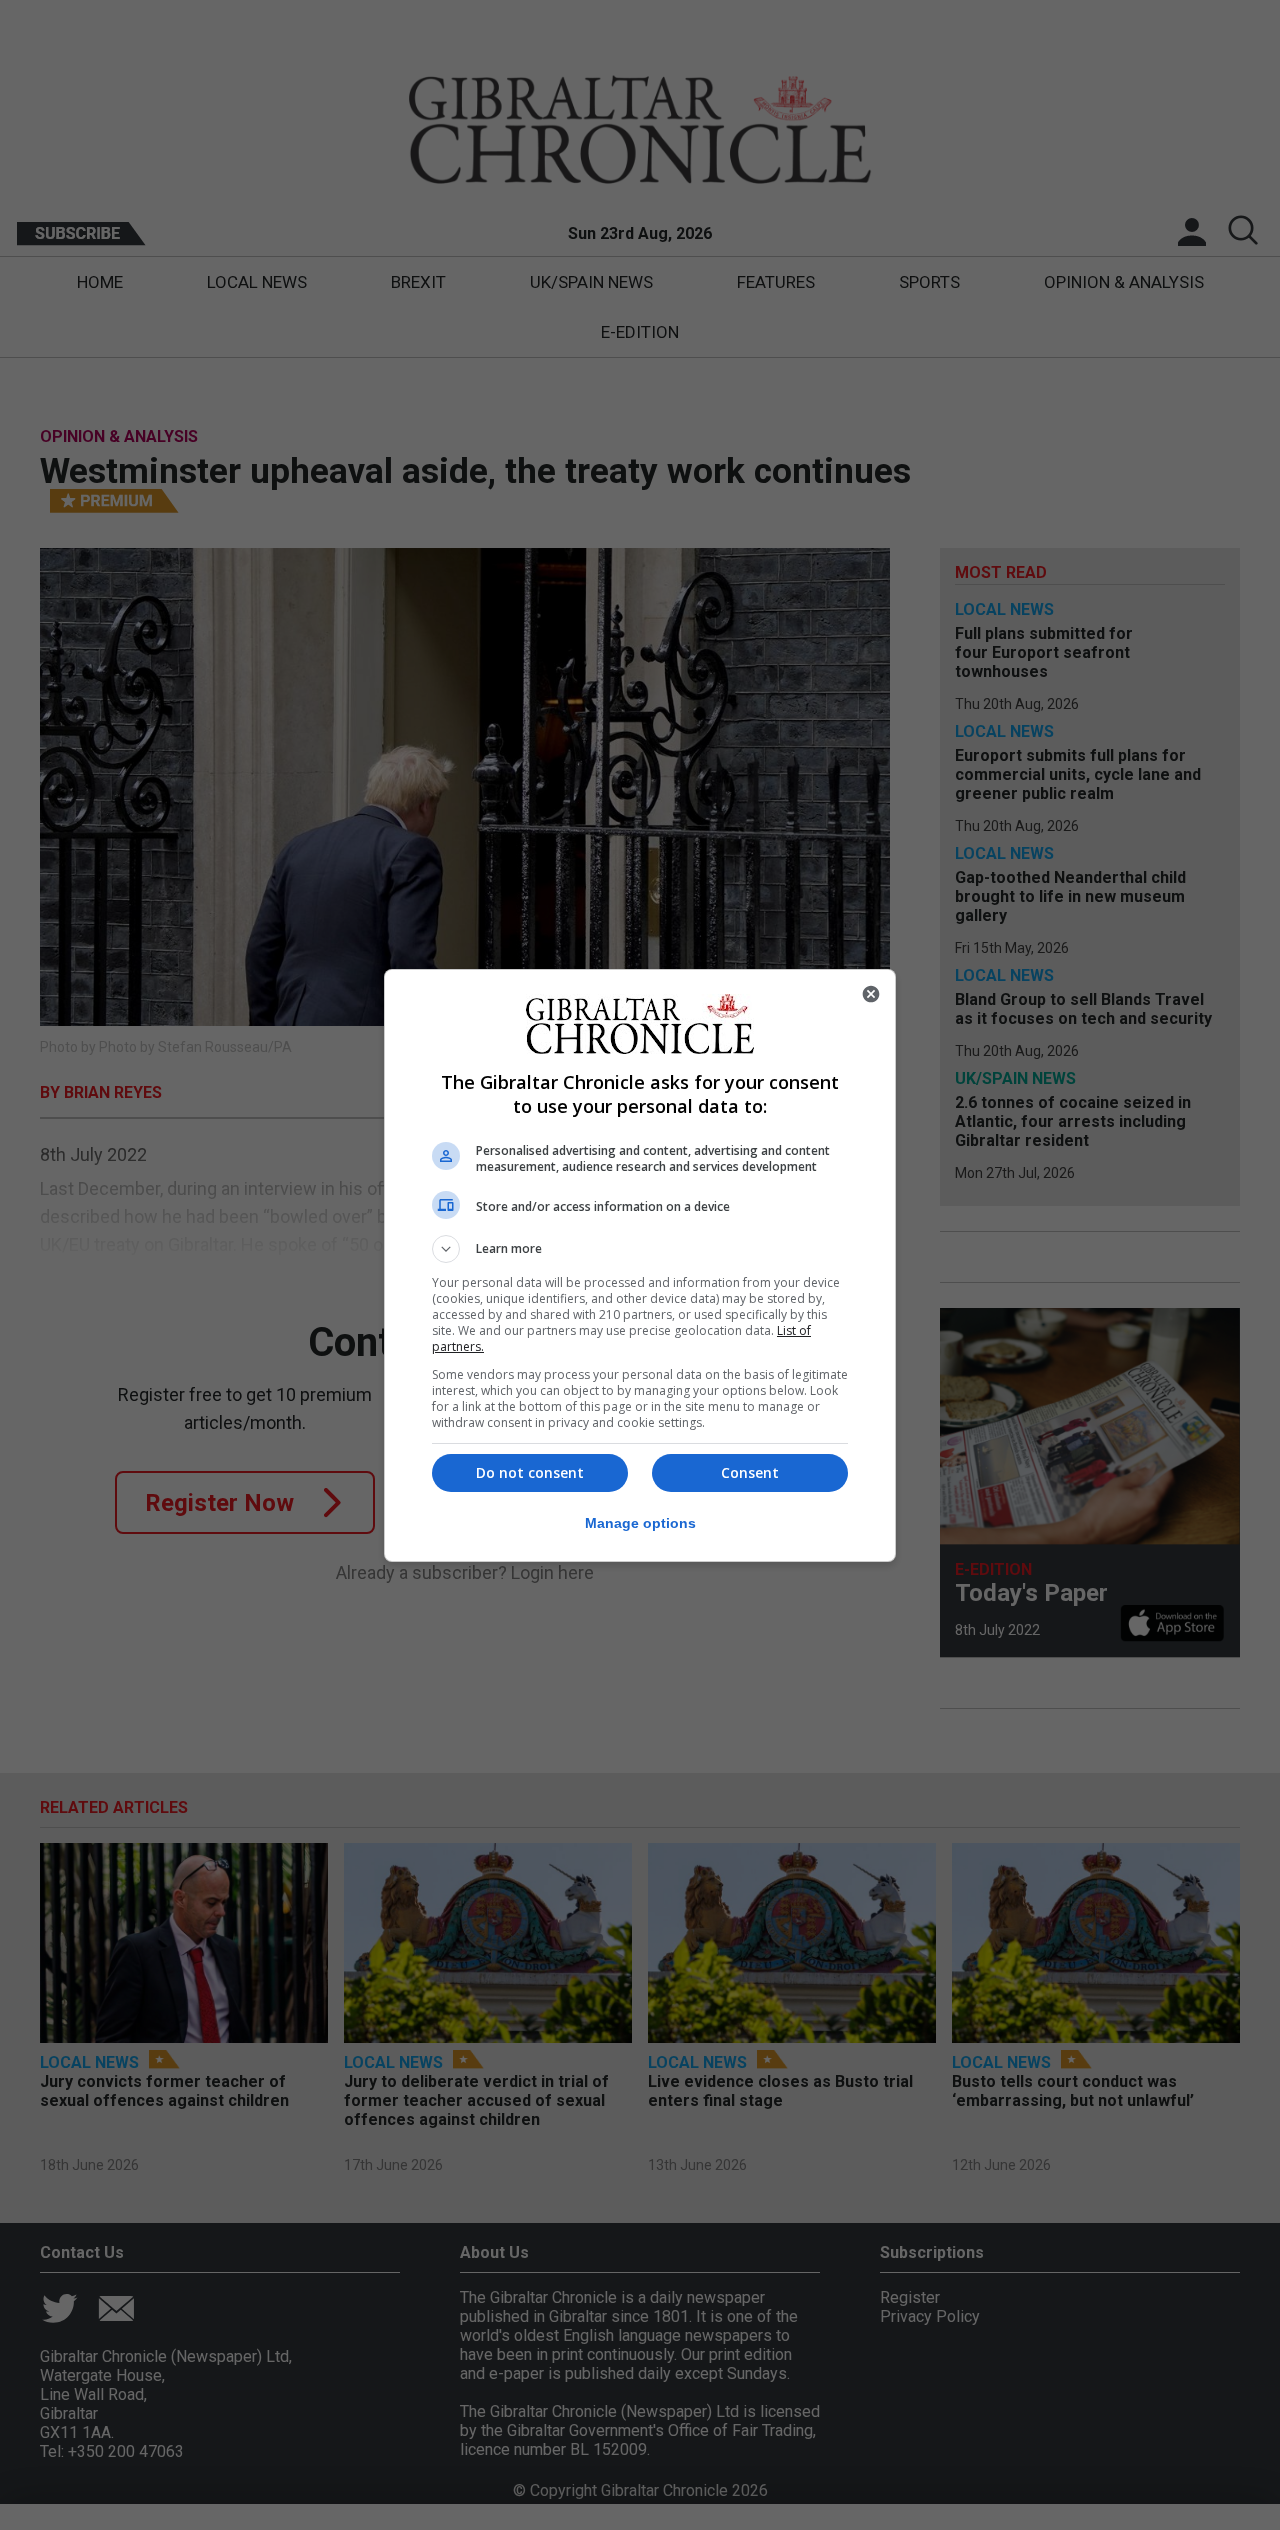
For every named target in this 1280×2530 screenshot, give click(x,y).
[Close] (871, 994)
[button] (640, 1249)
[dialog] (640, 1265)
